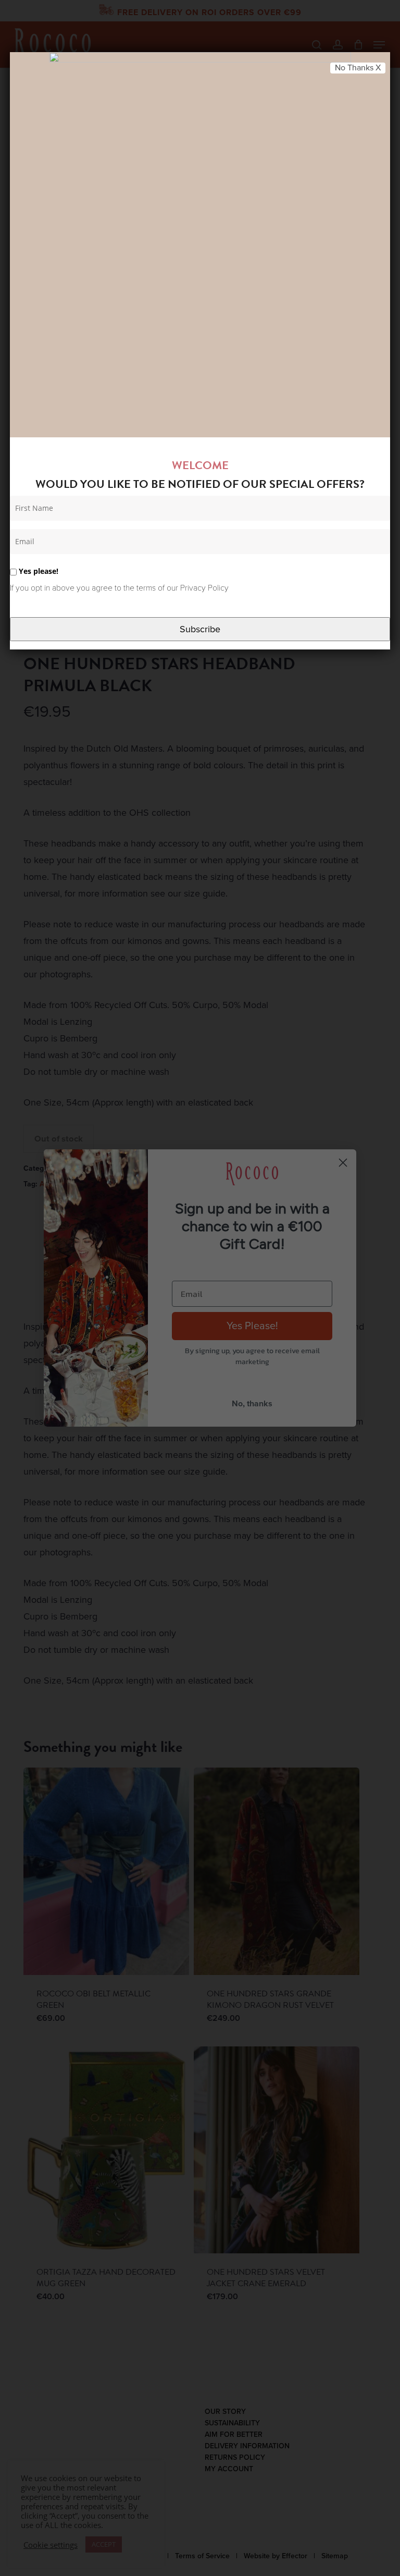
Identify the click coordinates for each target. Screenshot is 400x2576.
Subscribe (200, 629)
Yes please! (37, 571)
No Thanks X (358, 68)
